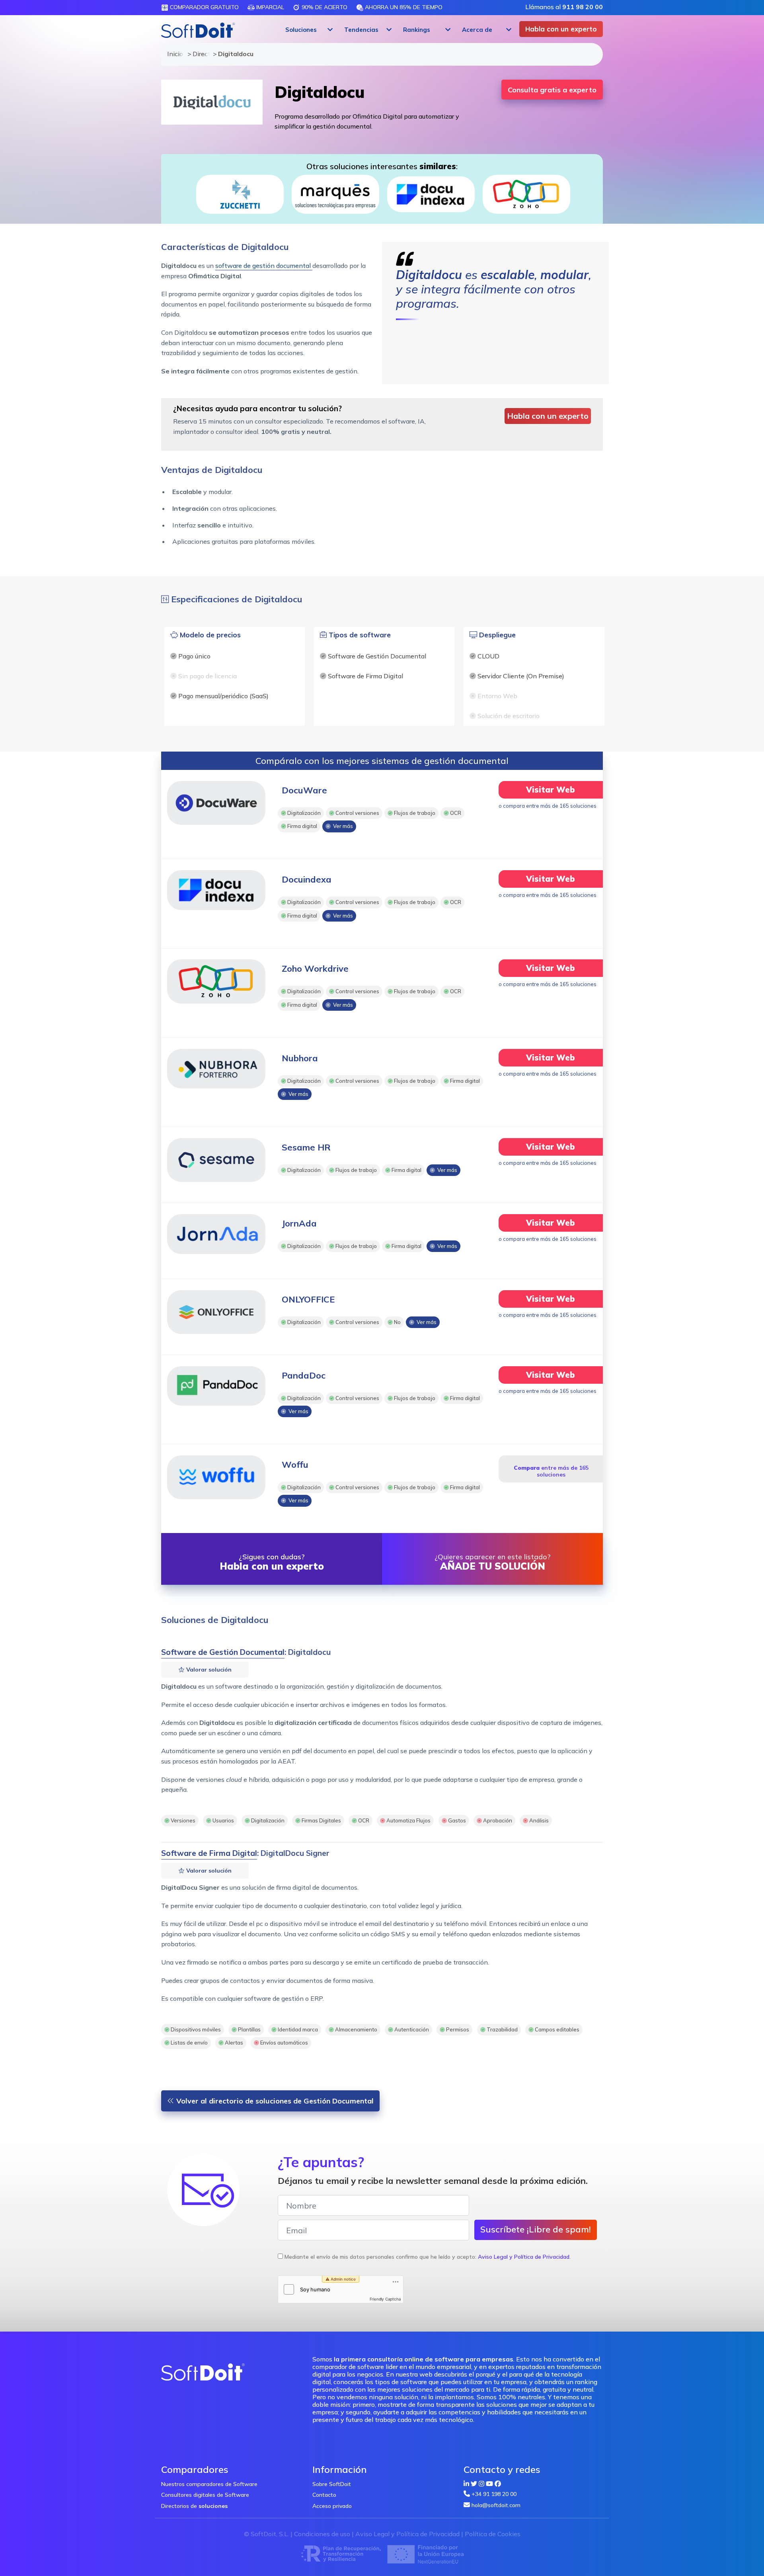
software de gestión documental (264, 266)
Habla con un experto (561, 29)
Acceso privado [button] (332, 2506)
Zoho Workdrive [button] (315, 969)
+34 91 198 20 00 (494, 2494)
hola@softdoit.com (496, 2505)
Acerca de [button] (477, 30)
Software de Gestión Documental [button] (223, 1652)
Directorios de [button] (194, 2506)
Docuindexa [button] (307, 879)
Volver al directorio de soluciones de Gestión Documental (274, 2101)
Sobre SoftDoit (332, 2484)
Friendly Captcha (385, 2299)
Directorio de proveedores (199, 54)
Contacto (324, 2495)
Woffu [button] (295, 1465)
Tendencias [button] (361, 30)
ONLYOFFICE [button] (308, 1299)
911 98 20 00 (583, 7)
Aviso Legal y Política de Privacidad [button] (524, 2257)
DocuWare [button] (304, 790)
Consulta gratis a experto (552, 90)
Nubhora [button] (300, 1058)
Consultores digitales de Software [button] (205, 2495)
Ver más (342, 826)
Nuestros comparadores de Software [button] (209, 2484)
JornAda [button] (299, 1223)
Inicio (173, 54)
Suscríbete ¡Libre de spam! (536, 2229)
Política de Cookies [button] (493, 2534)
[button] (308, 30)
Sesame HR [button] (306, 1147)
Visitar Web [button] (551, 790)
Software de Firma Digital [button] (209, 1853)
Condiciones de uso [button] (322, 2534)
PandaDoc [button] (304, 1375)
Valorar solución (208, 1670)
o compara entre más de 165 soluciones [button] (548, 806)
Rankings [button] (417, 30)
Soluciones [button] (301, 30)
